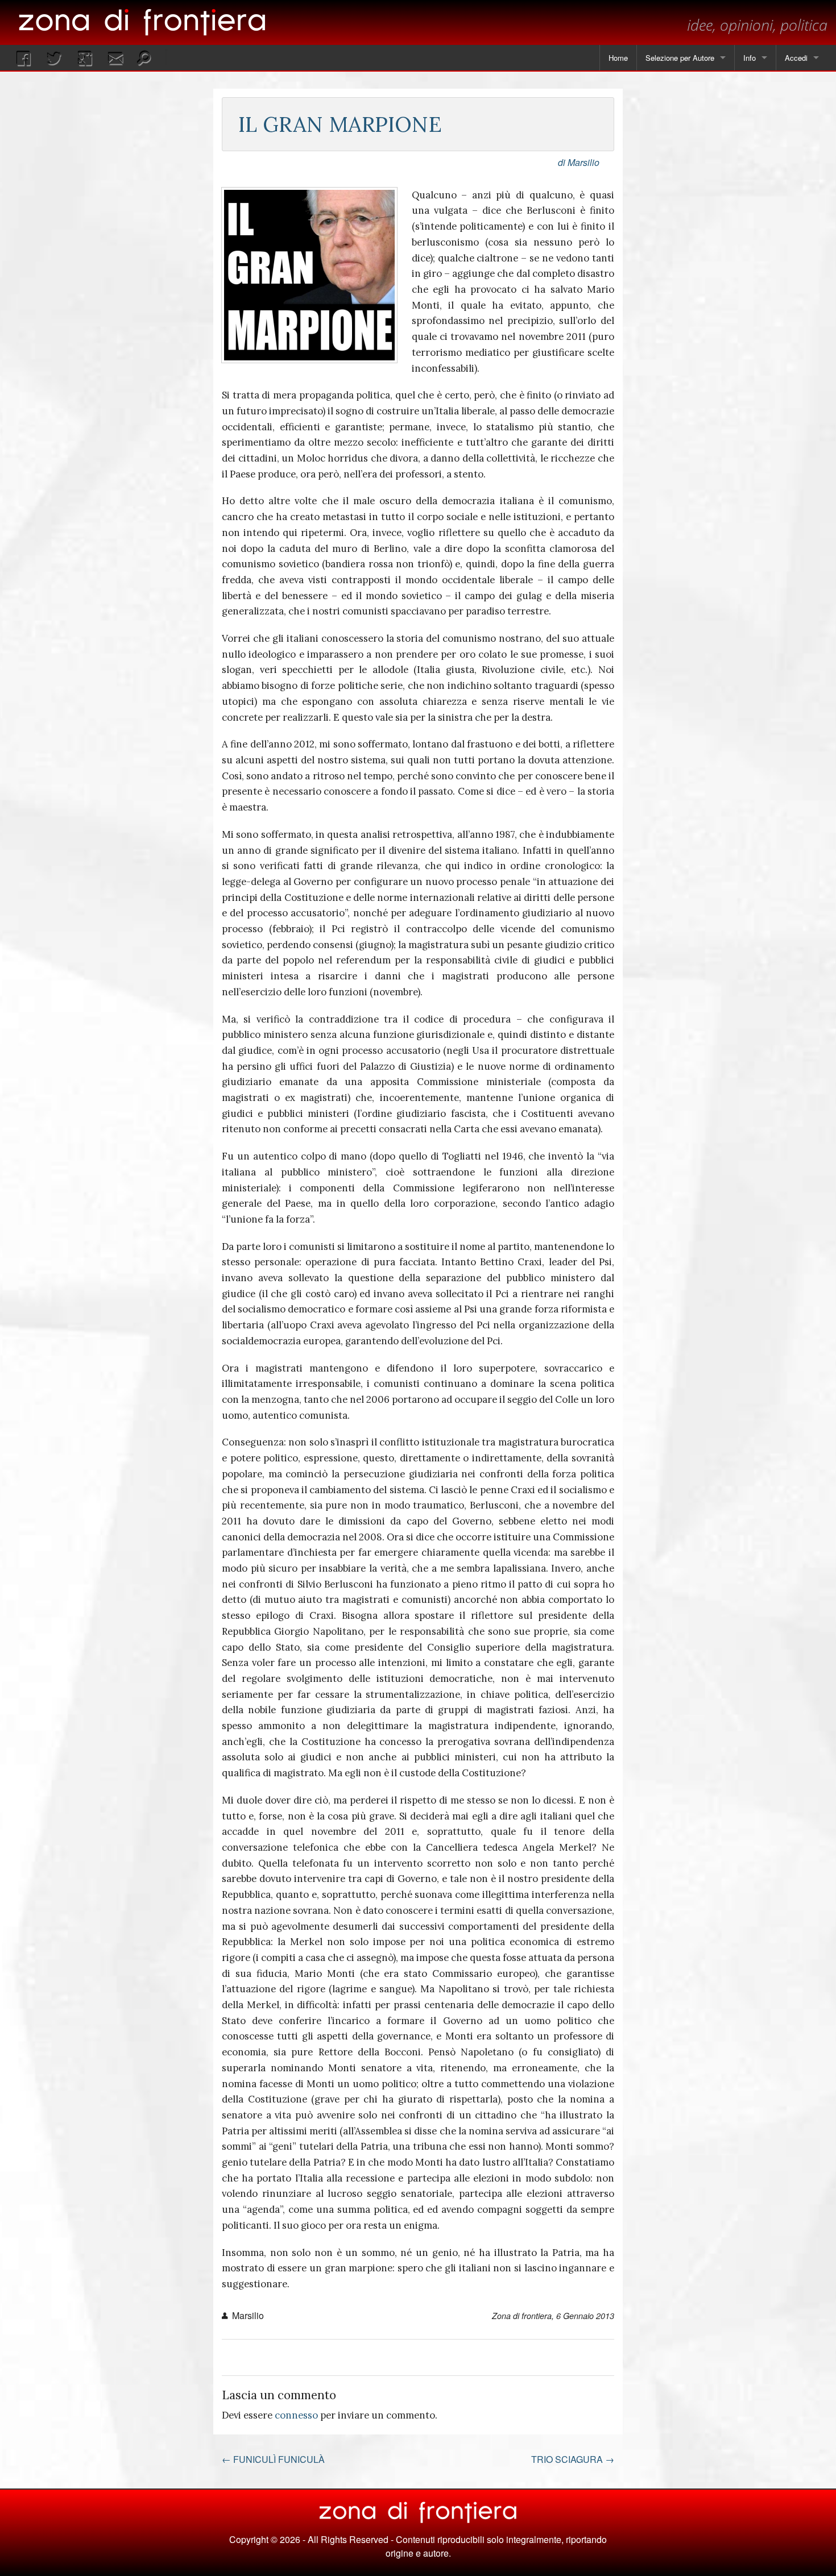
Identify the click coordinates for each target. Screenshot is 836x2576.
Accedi (796, 58)
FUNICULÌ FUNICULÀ (273, 2459)
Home (618, 58)
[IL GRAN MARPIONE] (309, 275)
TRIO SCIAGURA (573, 2459)
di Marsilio (579, 162)
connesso (296, 2415)
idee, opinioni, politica (757, 25)
